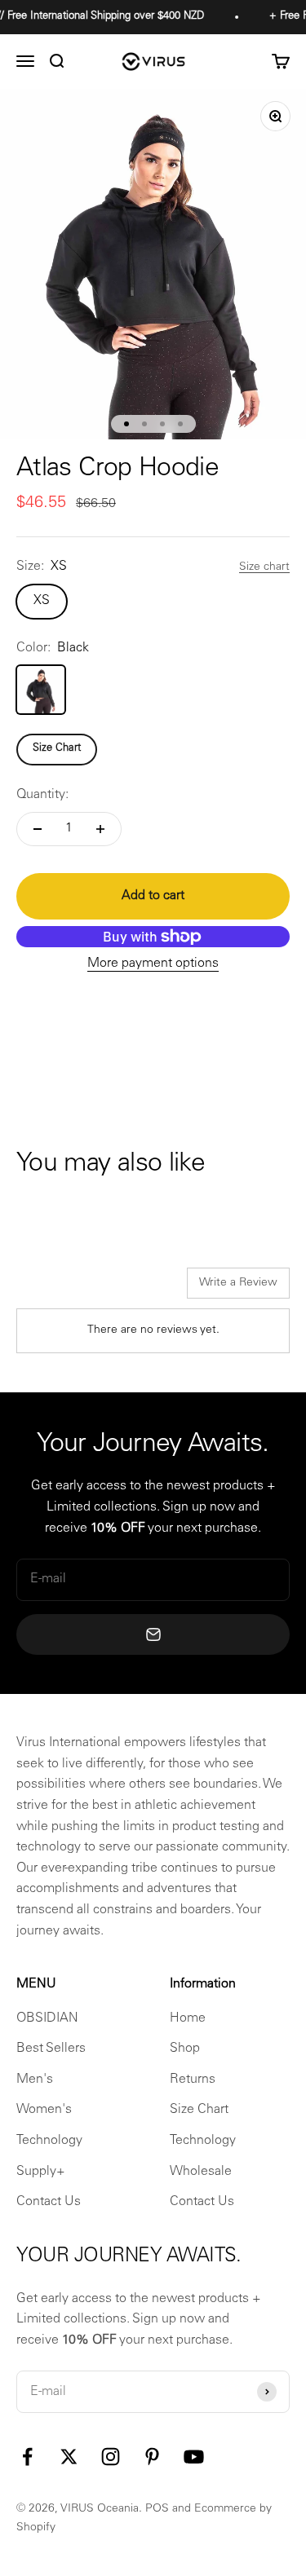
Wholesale (201, 2172)
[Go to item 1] (126, 424)
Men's (35, 2080)
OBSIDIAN (47, 2018)
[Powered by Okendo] (58, 1289)
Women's (44, 2110)
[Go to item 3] (162, 424)
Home (188, 2018)
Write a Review (238, 1283)
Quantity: (42, 795)
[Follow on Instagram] (111, 2457)
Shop (185, 2049)
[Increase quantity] (100, 829)
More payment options (153, 964)
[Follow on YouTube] (194, 2457)
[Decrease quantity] (38, 829)
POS (157, 2509)
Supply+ (41, 2172)
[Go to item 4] (180, 424)
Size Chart (57, 749)
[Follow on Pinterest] (152, 2457)
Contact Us (49, 2202)
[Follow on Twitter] (69, 2457)
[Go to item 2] (144, 424)
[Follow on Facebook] (27, 2457)
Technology (49, 2141)
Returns (193, 2080)
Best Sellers (51, 2049)
